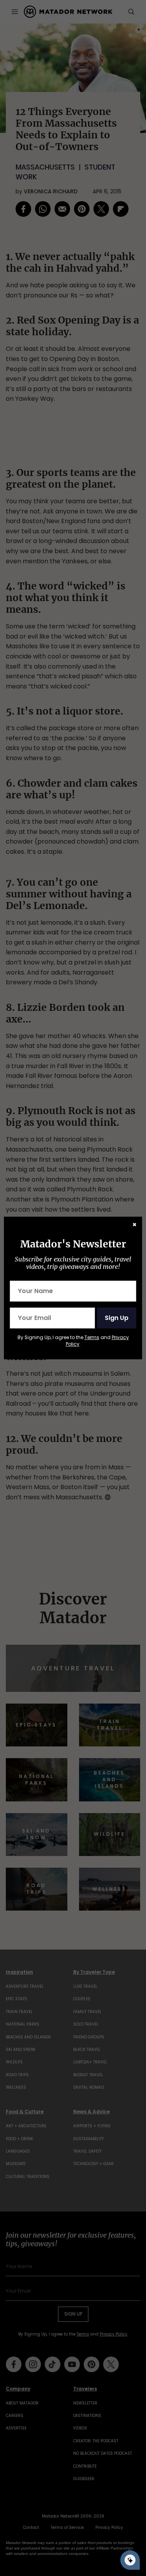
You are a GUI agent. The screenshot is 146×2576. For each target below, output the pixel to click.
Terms (92, 1337)
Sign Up (117, 1318)
